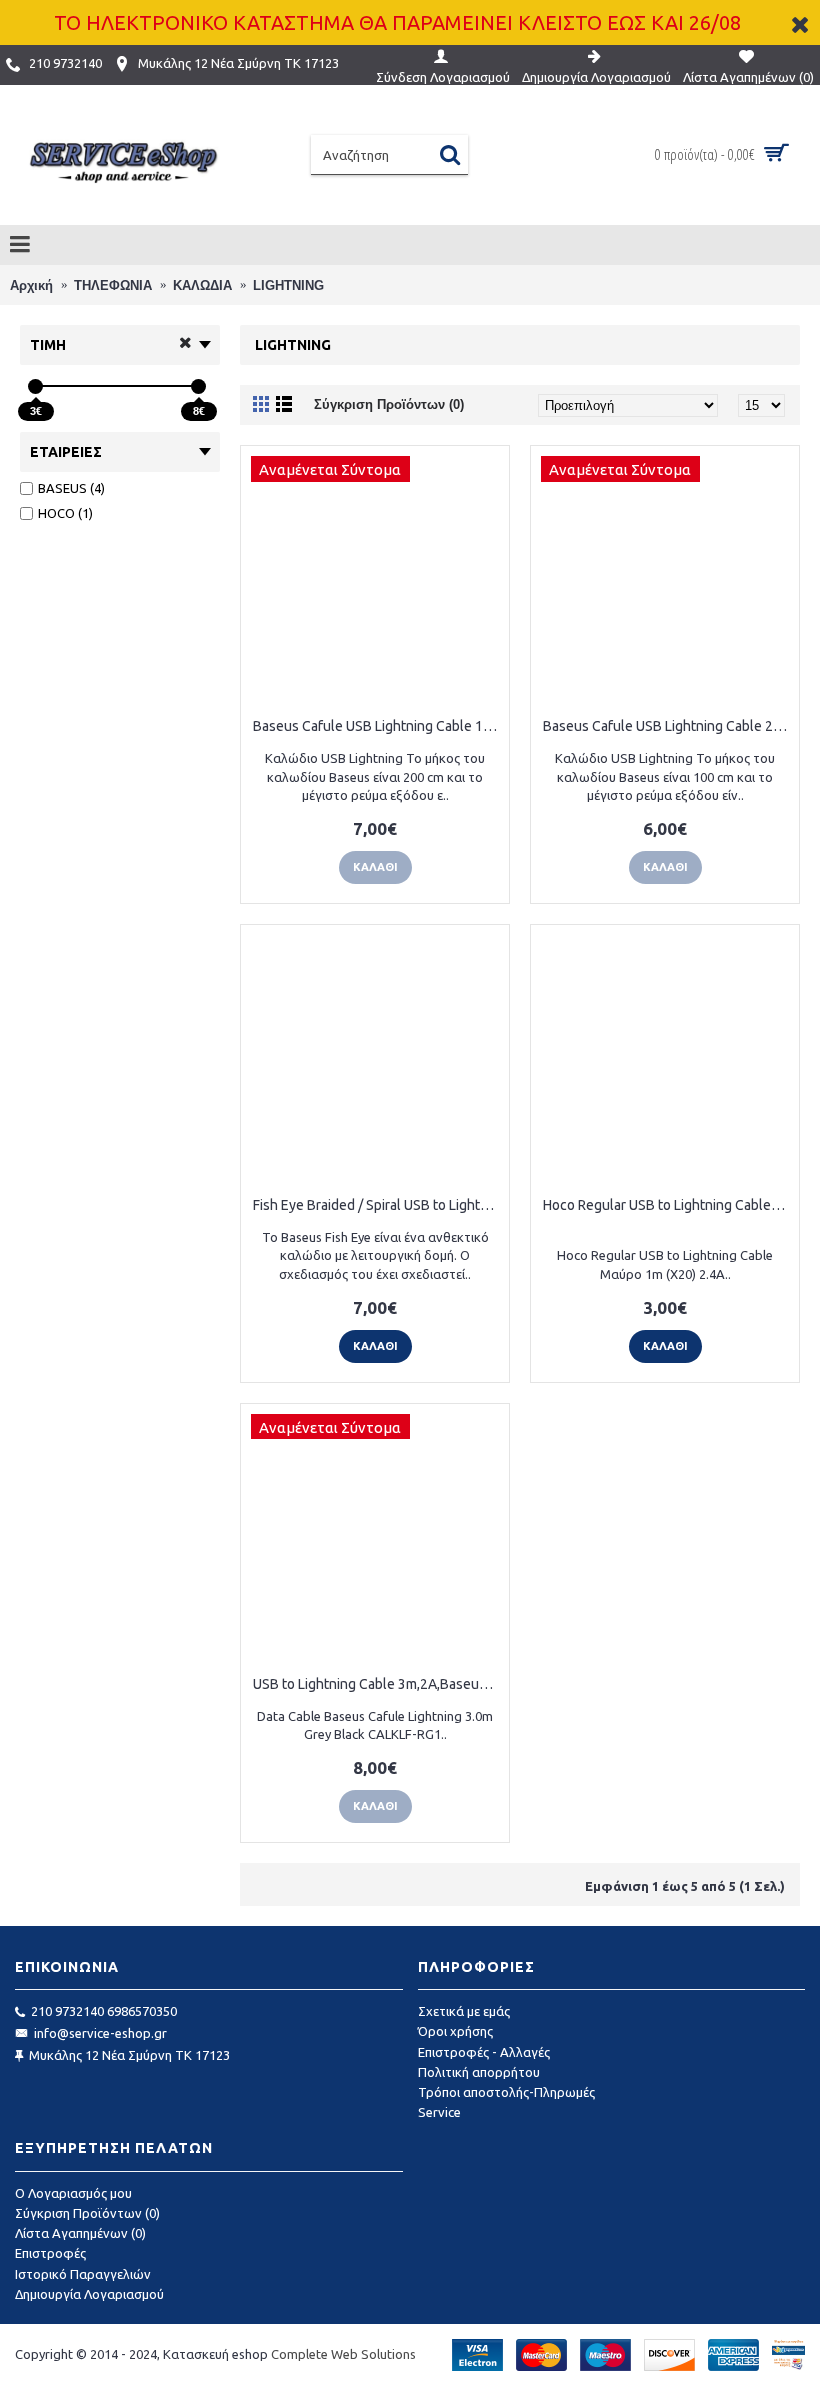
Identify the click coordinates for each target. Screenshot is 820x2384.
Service (439, 2112)
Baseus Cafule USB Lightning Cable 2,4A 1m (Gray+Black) (668, 726)
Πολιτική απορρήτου (479, 2072)
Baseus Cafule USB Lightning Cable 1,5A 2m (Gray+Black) (378, 726)
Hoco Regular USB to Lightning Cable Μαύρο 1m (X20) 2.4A (668, 1205)
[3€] (35, 386)
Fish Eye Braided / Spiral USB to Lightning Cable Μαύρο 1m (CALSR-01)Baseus (378, 1205)
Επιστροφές (50, 2253)
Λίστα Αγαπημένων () (80, 2233)
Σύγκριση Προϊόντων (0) (389, 404)
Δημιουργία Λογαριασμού (89, 2294)
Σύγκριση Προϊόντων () (87, 2213)
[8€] (198, 386)
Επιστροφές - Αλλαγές (484, 2052)
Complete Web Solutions (343, 2354)
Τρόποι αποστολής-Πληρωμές (506, 2092)
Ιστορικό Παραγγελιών (83, 2274)
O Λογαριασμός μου (73, 2193)
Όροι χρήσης (455, 2031)
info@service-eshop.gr (100, 2033)
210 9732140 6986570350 (104, 2011)
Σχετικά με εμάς (464, 2011)
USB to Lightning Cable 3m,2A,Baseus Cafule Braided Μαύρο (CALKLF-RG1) (378, 1684)
